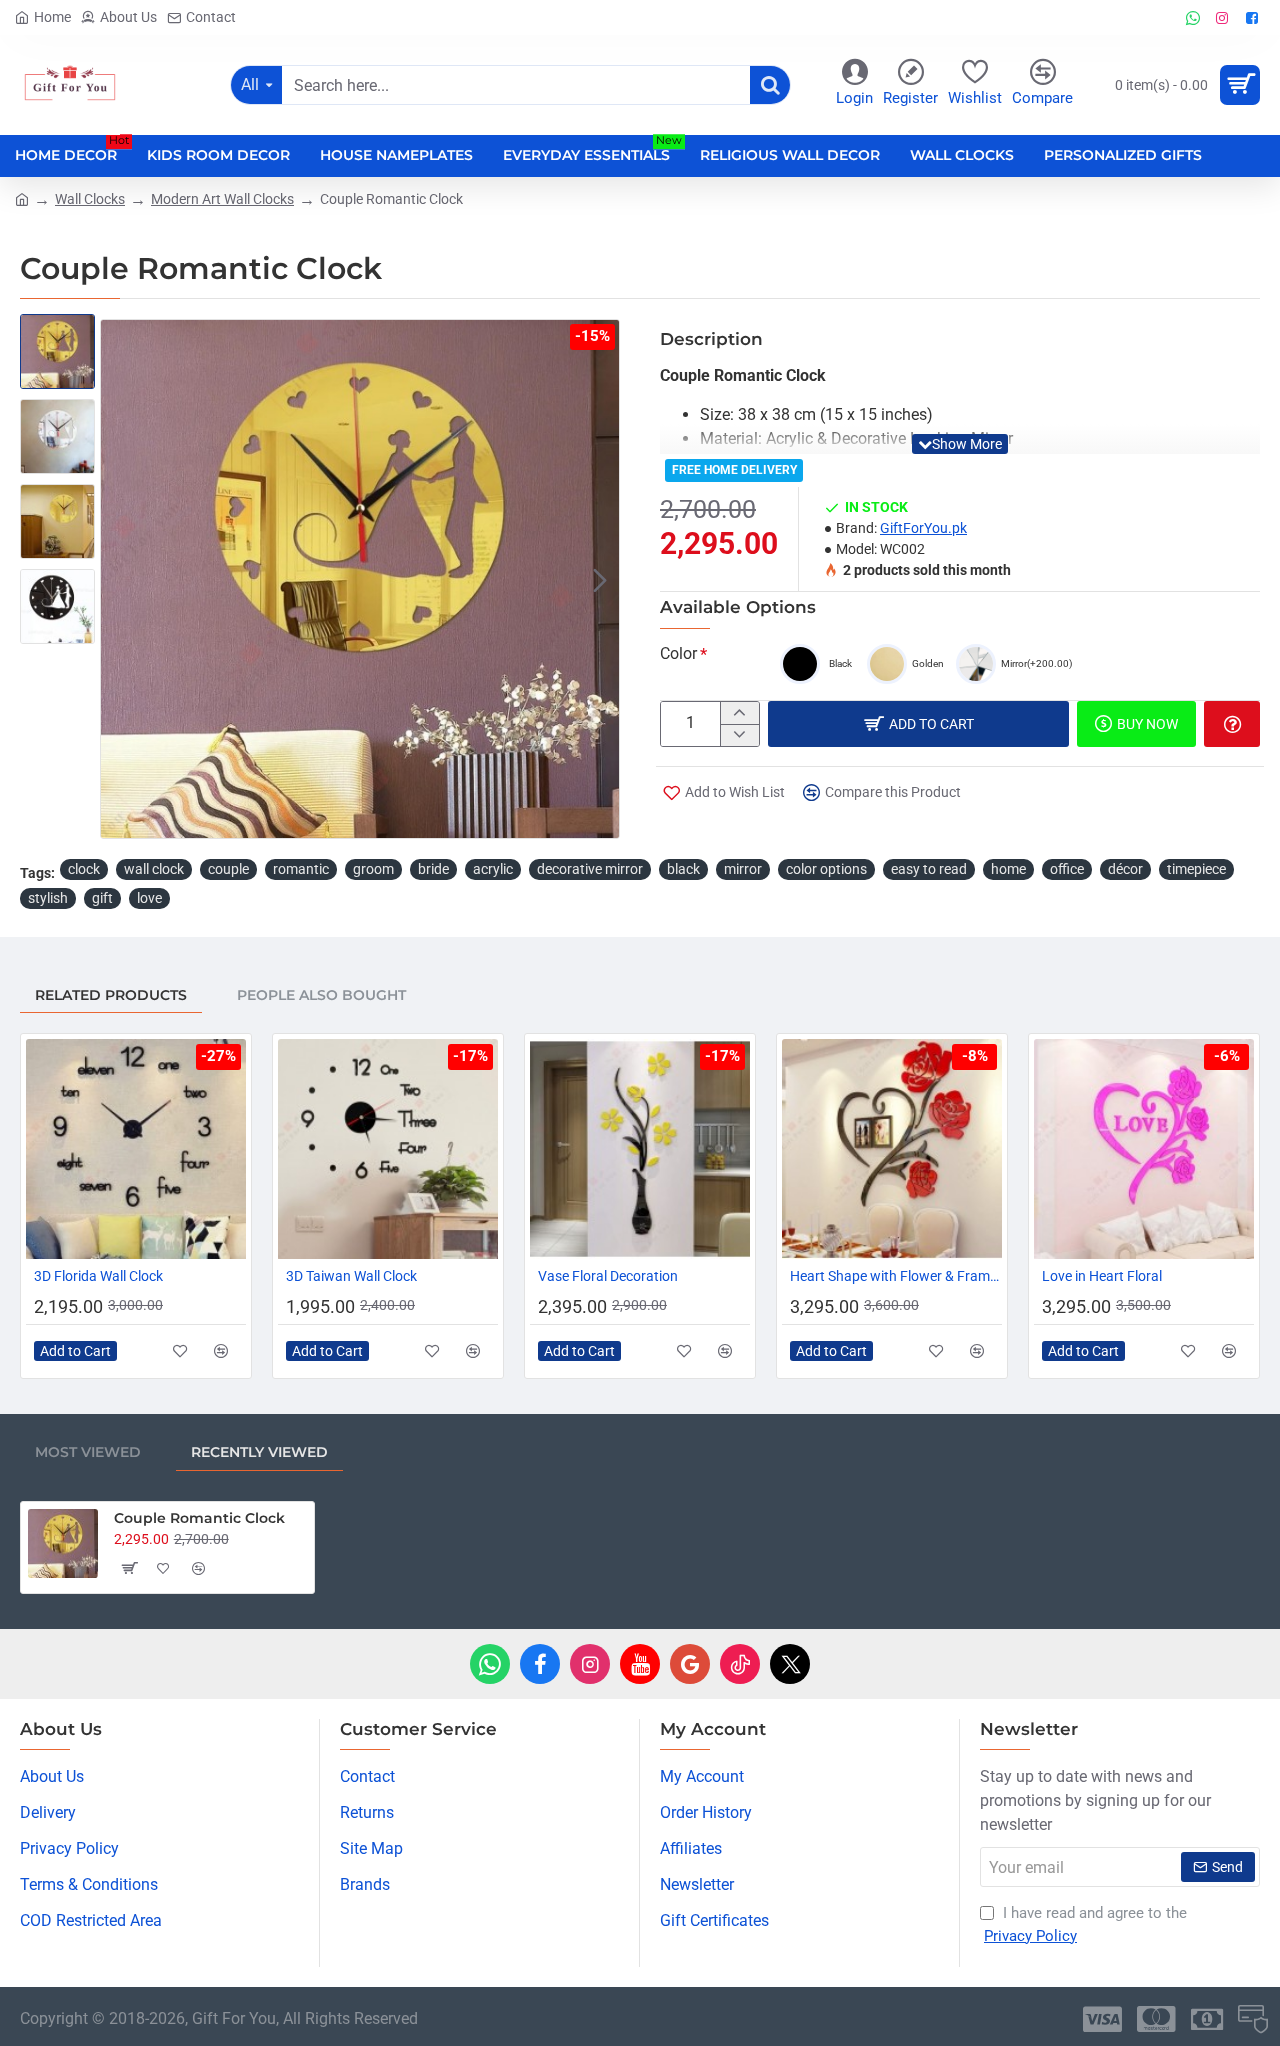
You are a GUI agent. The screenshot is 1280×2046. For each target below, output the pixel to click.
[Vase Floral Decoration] (640, 1149)
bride (433, 869)
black (683, 869)
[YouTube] (640, 1664)
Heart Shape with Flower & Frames (896, 1276)
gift (102, 898)
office (1067, 869)
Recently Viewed (259, 1452)
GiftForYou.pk (923, 528)
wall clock (154, 869)
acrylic (493, 869)
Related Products (111, 995)
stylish (48, 898)
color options (826, 869)
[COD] (1253, 2019)
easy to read (929, 869)
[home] (22, 198)
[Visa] (1102, 2019)
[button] (120, 579)
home (1008, 869)
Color (678, 653)
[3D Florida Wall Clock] (136, 1149)
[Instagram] (590, 1664)
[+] (739, 713)
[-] (739, 735)
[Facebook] (540, 1664)
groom (373, 869)
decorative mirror (590, 869)
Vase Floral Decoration (608, 1276)
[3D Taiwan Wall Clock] (388, 1149)
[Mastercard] (1156, 2019)
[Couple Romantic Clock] (63, 1544)
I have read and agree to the (1085, 1924)
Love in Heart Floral (1102, 1276)
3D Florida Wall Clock (98, 1276)
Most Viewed (88, 1452)
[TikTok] (740, 1664)
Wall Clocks (90, 199)
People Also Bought (321, 995)
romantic (301, 869)
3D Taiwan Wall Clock (351, 1276)
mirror (743, 869)
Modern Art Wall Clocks (222, 199)
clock (84, 869)
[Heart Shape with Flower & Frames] (892, 1149)
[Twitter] (790, 1664)
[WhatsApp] (490, 1664)
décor (1125, 869)
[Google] (690, 1664)
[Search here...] (770, 85)
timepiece (1196, 869)
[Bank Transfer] (1207, 2019)
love (149, 898)
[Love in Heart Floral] (1144, 1149)
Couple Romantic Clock (199, 1518)
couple (228, 869)
